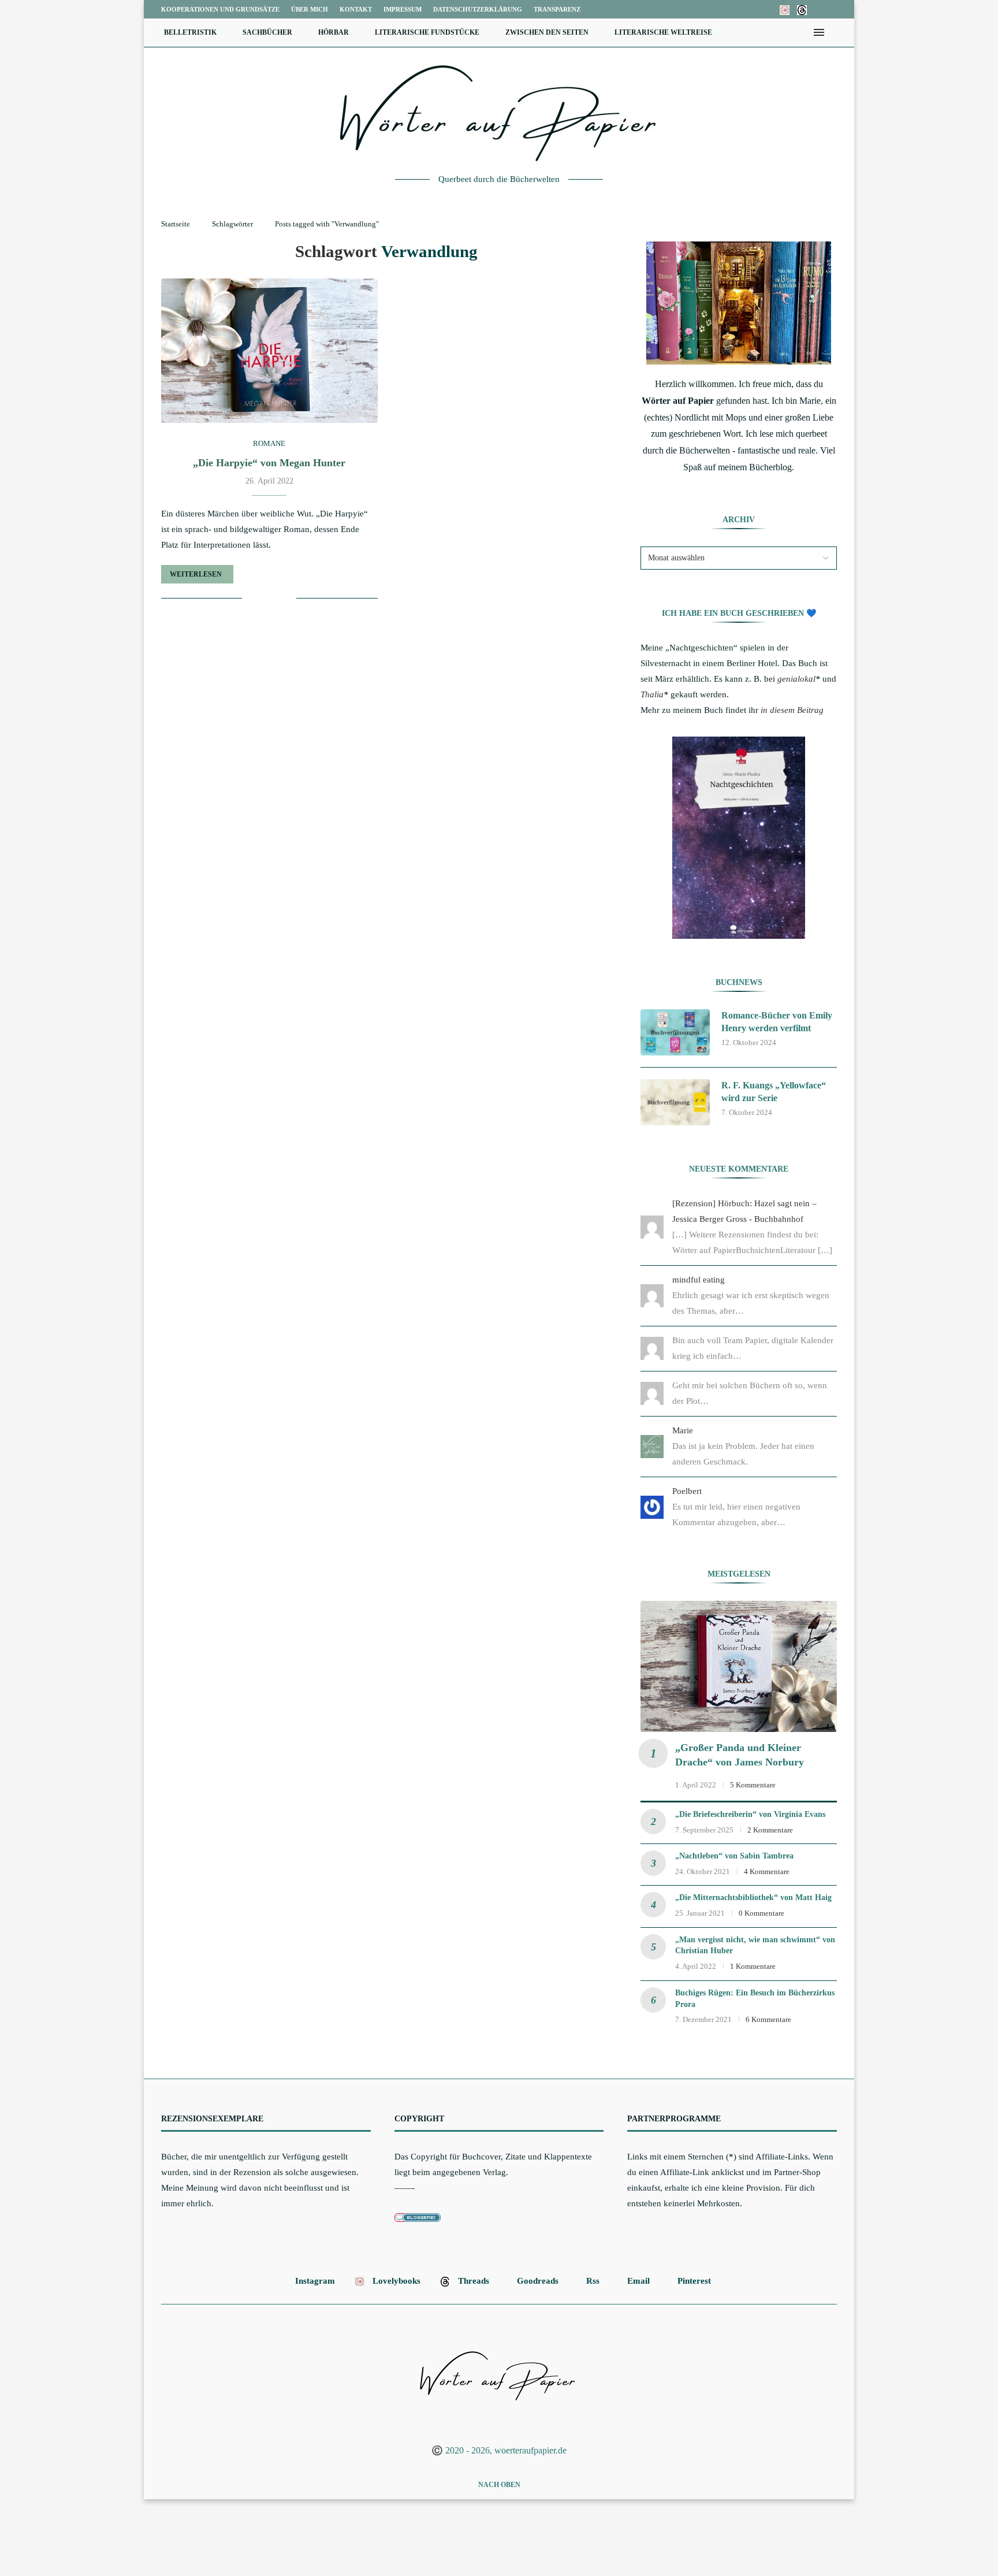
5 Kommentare (753, 1785)
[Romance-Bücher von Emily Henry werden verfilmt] (675, 1032)
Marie (683, 1430)
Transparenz (557, 9)
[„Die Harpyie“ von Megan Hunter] (269, 351)
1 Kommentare (753, 1966)
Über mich (310, 9)
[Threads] (802, 9)
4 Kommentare (767, 1871)
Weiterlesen (196, 574)
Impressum (403, 9)
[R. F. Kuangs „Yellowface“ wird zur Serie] (675, 1102)
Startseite (176, 224)
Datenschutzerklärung (478, 9)
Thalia (652, 694)
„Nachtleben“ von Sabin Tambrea (734, 1856)
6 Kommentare (768, 2019)
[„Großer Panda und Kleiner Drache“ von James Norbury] (739, 1666)
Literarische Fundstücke (427, 32)
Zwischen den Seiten (547, 32)
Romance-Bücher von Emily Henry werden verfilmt (777, 1022)
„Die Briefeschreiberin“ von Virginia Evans (750, 1814)
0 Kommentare (761, 1913)
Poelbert (687, 1491)
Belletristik (190, 32)
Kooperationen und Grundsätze (220, 9)
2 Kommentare (770, 1830)
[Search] (837, 32)
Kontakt (356, 9)
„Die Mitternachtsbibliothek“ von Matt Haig (753, 1897)
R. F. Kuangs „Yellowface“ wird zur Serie (774, 1092)
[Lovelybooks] (785, 9)
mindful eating (699, 1280)
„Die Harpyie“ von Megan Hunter (269, 463)
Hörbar (334, 32)
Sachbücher (267, 32)
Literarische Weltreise (663, 32)
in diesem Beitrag (792, 710)
